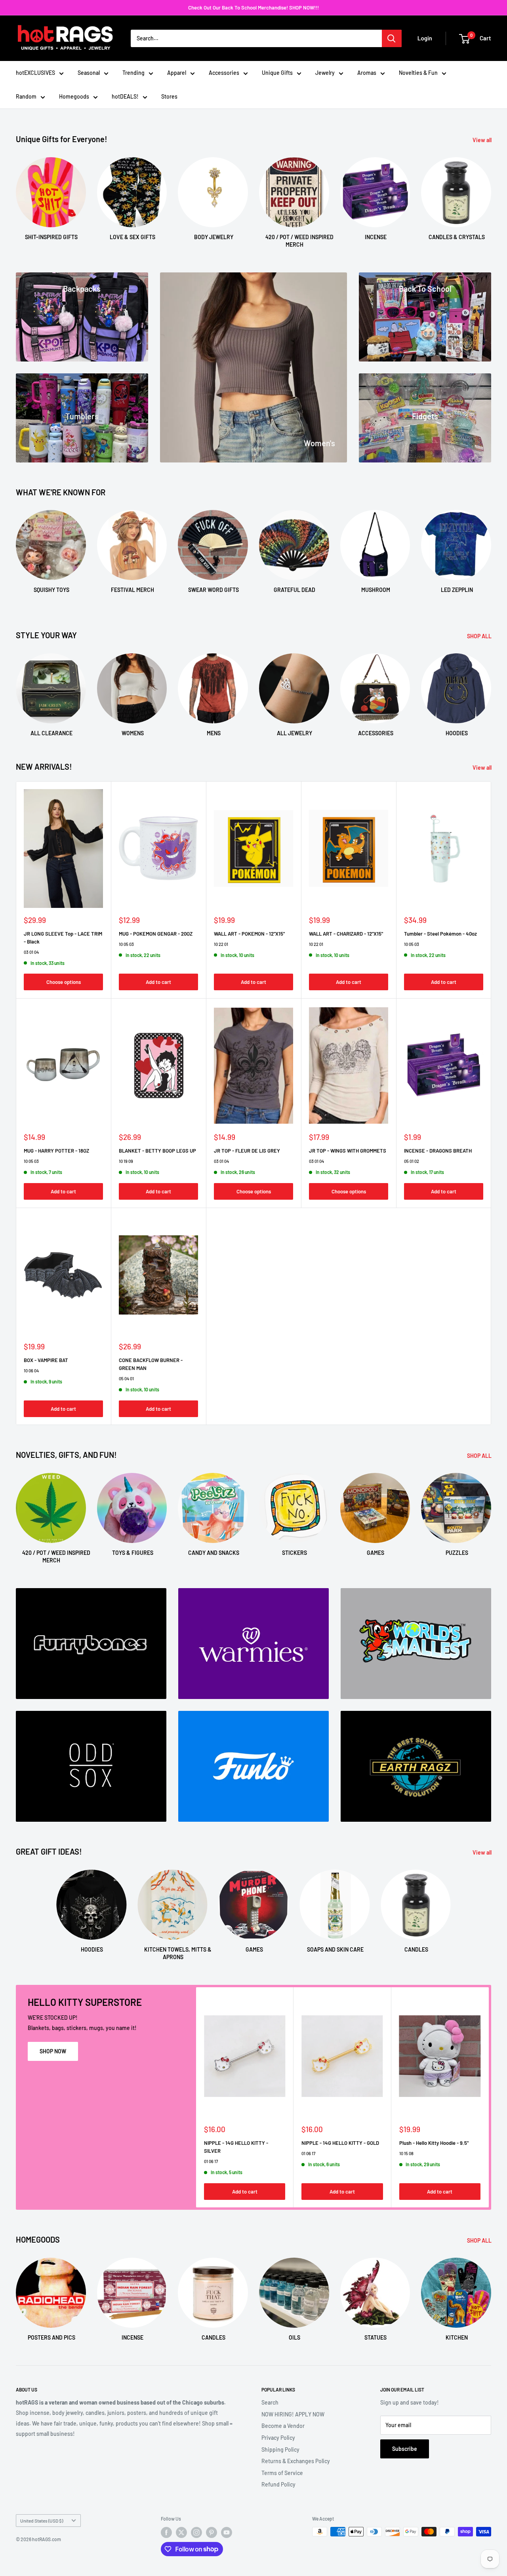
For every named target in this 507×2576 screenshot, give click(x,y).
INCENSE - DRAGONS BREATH (438, 1151)
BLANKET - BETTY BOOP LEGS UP (157, 1151)
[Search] (392, 38)
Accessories (224, 73)
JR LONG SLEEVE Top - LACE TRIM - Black (63, 938)
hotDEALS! (125, 96)
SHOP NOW (53, 2051)
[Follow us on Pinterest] (212, 2532)
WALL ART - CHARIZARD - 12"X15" (346, 934)
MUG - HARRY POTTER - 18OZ (56, 1151)
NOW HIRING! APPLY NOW (293, 2414)
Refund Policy (278, 2484)
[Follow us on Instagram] (196, 2532)
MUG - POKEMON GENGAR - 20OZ (156, 934)
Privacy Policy (278, 2438)
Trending (133, 73)
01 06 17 (211, 2161)
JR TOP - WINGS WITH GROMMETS (348, 1151)
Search (270, 2402)
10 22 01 (221, 944)
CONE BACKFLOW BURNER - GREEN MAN (151, 1364)
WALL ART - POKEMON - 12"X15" (249, 934)
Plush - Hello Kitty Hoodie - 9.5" (434, 2143)
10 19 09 (126, 1161)
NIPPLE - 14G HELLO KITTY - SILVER (236, 2147)
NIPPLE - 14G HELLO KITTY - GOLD (340, 2143)
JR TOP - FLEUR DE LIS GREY (247, 1151)
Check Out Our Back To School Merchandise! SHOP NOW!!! (253, 8)
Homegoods (74, 96)
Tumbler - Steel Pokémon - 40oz (440, 934)
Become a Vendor (283, 2426)
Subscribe (405, 2449)
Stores (169, 96)
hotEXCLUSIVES (35, 73)
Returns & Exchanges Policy (296, 2461)
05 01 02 (412, 1161)
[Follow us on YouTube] (227, 2532)
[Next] (491, 195)
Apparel (177, 73)
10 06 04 (31, 1371)
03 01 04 (31, 952)
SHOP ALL (480, 636)
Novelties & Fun (418, 73)
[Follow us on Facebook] (166, 2532)
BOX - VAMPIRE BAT (46, 1360)
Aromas (367, 73)
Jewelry (325, 73)
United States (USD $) (42, 2521)
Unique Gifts (277, 73)
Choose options (64, 982)
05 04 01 (126, 1378)
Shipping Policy (280, 2449)
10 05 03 (126, 944)
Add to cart (158, 982)
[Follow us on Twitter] (181, 2532)
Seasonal (89, 73)
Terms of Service (282, 2473)
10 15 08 (406, 2153)
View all (483, 140)
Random (26, 96)
